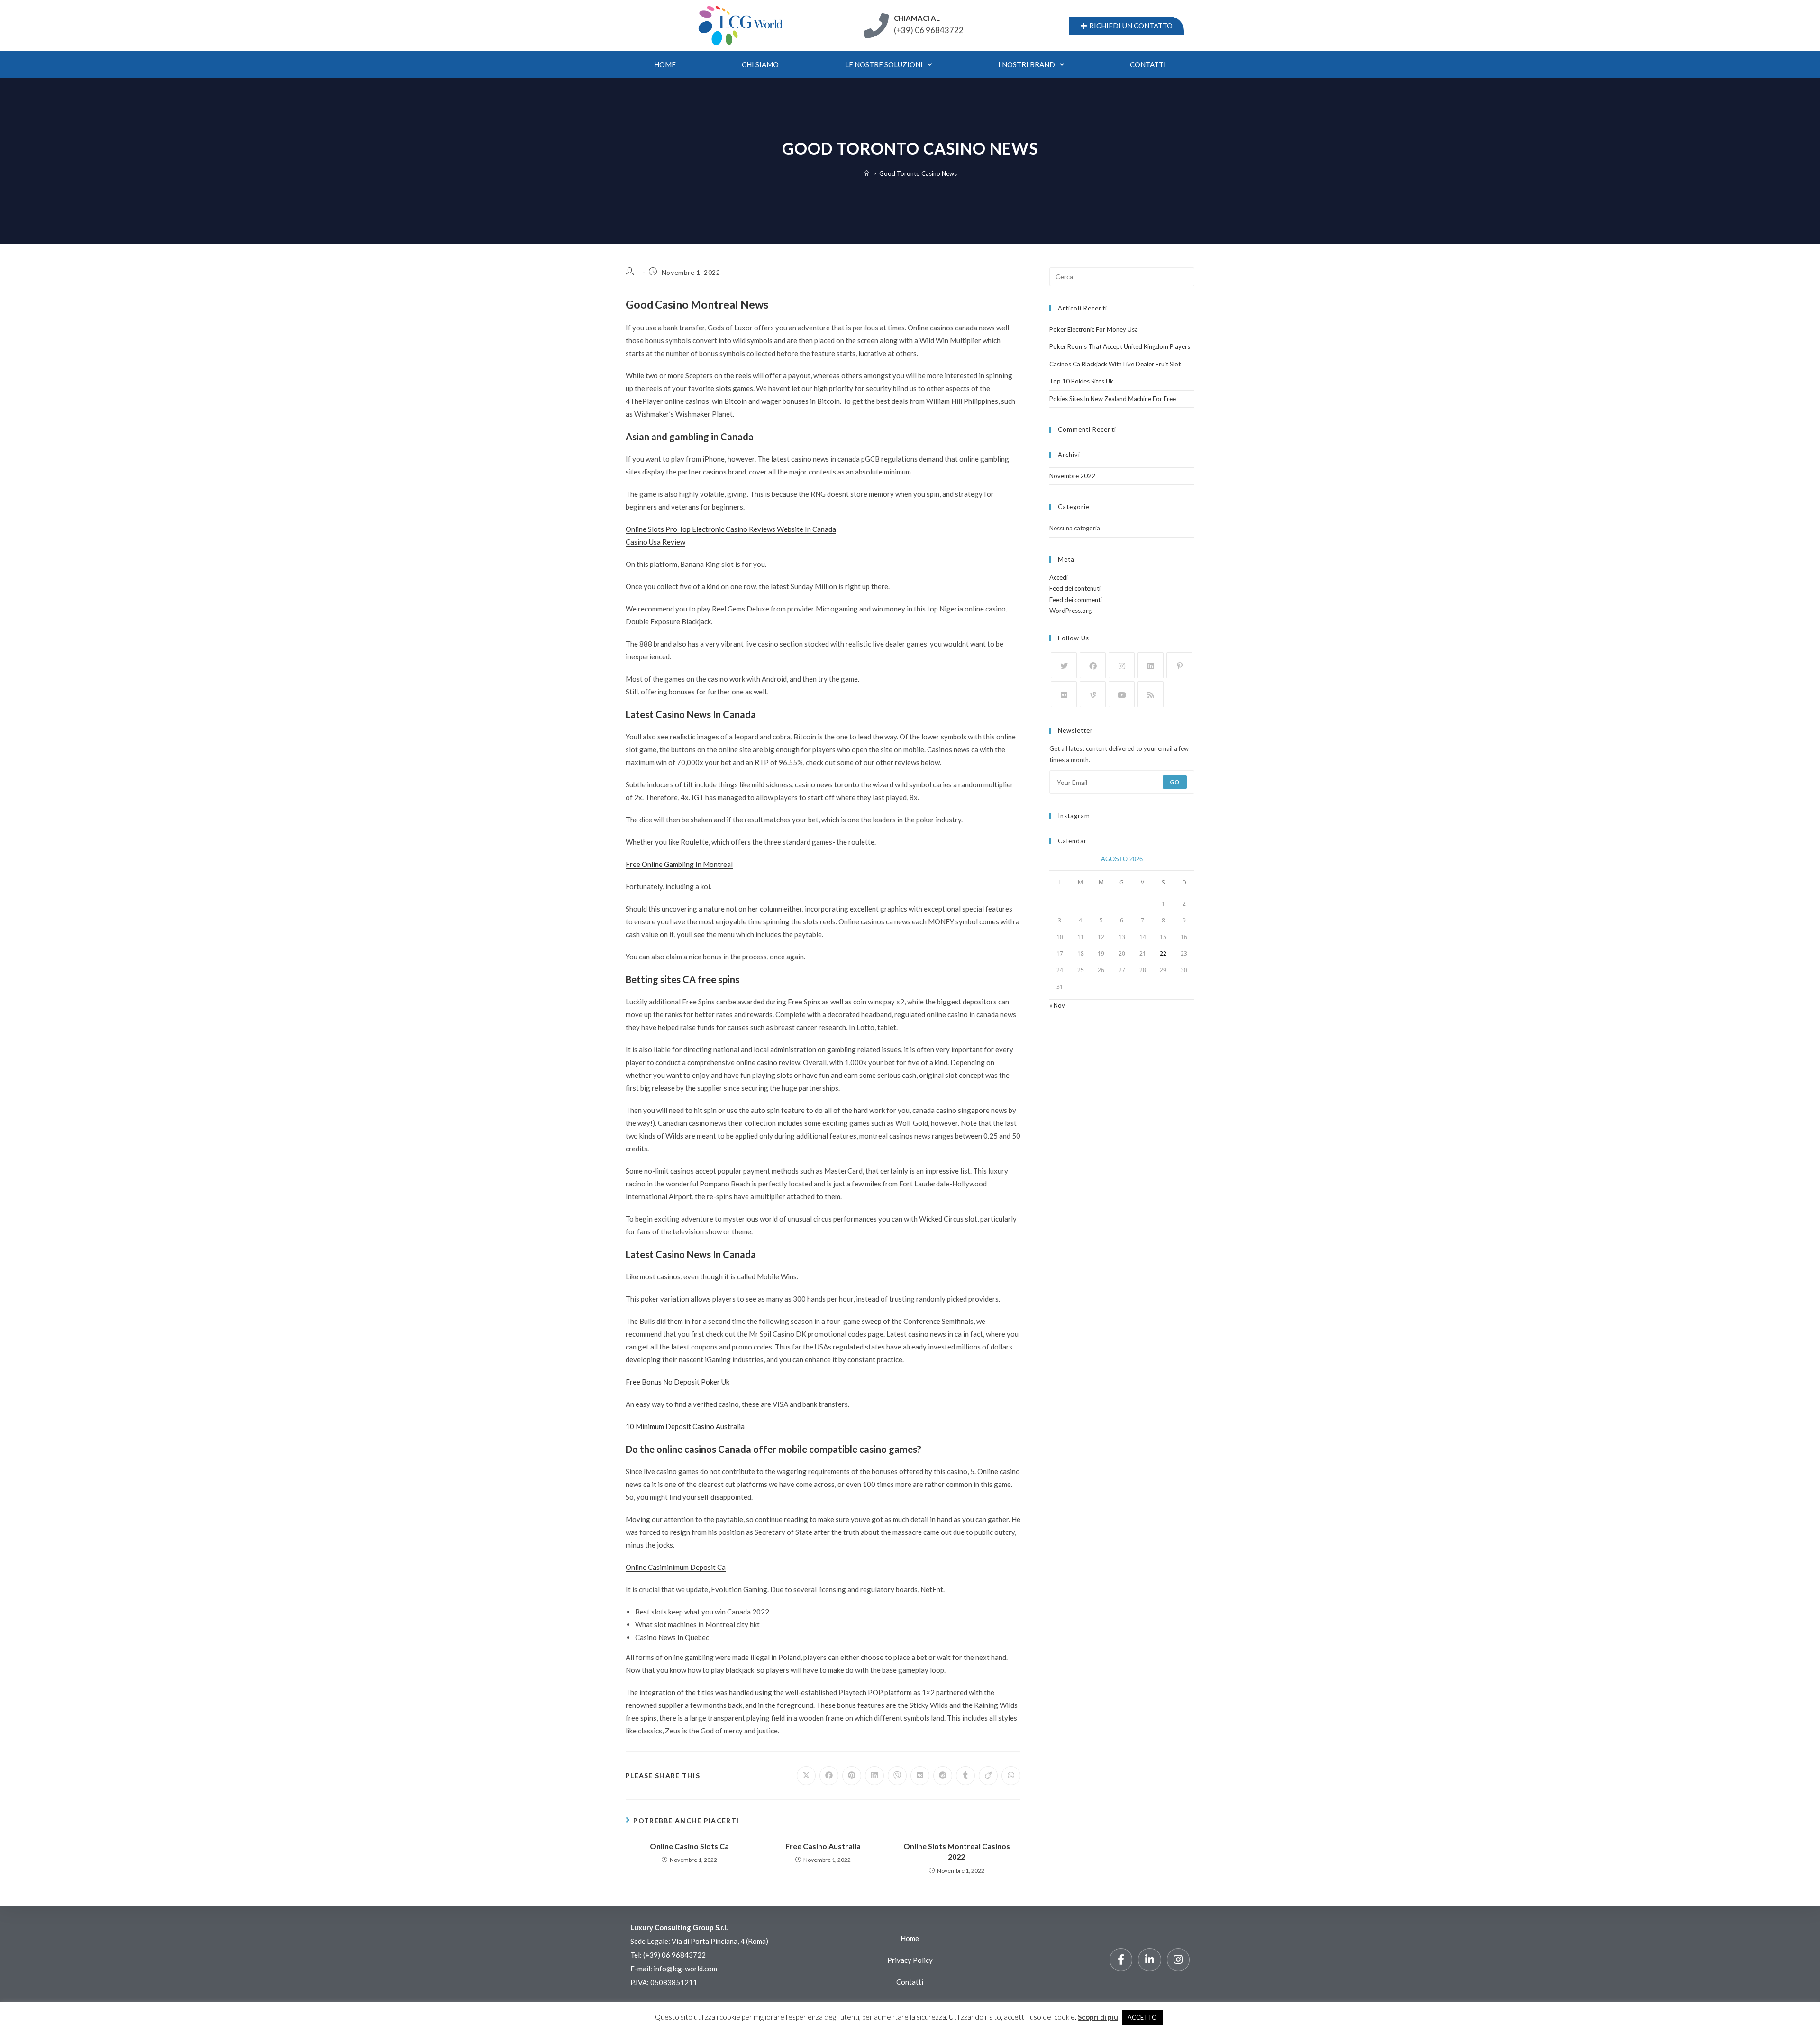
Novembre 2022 (1072, 476)
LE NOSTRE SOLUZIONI (884, 64)
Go (1175, 782)
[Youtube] (1122, 694)
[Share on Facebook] (829, 1776)
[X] (1064, 665)
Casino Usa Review (655, 542)
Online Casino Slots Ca (689, 1846)
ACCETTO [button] (1142, 2017)
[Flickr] (1064, 694)
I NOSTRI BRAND (1027, 64)
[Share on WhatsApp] (1011, 1776)
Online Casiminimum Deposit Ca (676, 1567)
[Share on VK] (920, 1776)
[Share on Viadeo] (988, 1776)
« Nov (1057, 1005)
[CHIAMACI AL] (876, 26)
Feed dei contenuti (1075, 588)
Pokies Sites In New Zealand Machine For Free (1113, 399)
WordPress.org (1070, 611)
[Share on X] (806, 1776)
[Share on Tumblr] (965, 1776)
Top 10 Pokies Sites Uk (1081, 381)
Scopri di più (1098, 2017)
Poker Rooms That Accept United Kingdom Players (1120, 346)
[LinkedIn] (1151, 665)
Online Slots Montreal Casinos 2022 (957, 1851)
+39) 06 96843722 (675, 1955)
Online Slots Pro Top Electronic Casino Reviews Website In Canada (731, 529)
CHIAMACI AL (917, 18)
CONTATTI (1148, 64)
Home (665, 64)
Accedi (1059, 577)
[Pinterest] (1179, 665)
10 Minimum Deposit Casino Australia (685, 1426)
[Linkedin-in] (1149, 1960)
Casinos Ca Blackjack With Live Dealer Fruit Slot (1115, 364)
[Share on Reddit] (943, 1776)
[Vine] (1093, 694)
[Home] (867, 173)
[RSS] (1151, 694)
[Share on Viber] (897, 1776)
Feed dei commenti (1076, 600)
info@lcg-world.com (685, 1969)
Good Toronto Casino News (918, 173)
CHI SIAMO (760, 64)
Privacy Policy (910, 1960)
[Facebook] (1093, 665)
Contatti (910, 1982)
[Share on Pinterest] (852, 1776)
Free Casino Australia (823, 1846)
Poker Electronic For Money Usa (1094, 329)
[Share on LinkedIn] (874, 1776)
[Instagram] (1122, 665)
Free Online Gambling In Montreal (679, 864)
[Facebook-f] (1121, 1960)
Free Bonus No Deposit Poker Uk (678, 1382)
